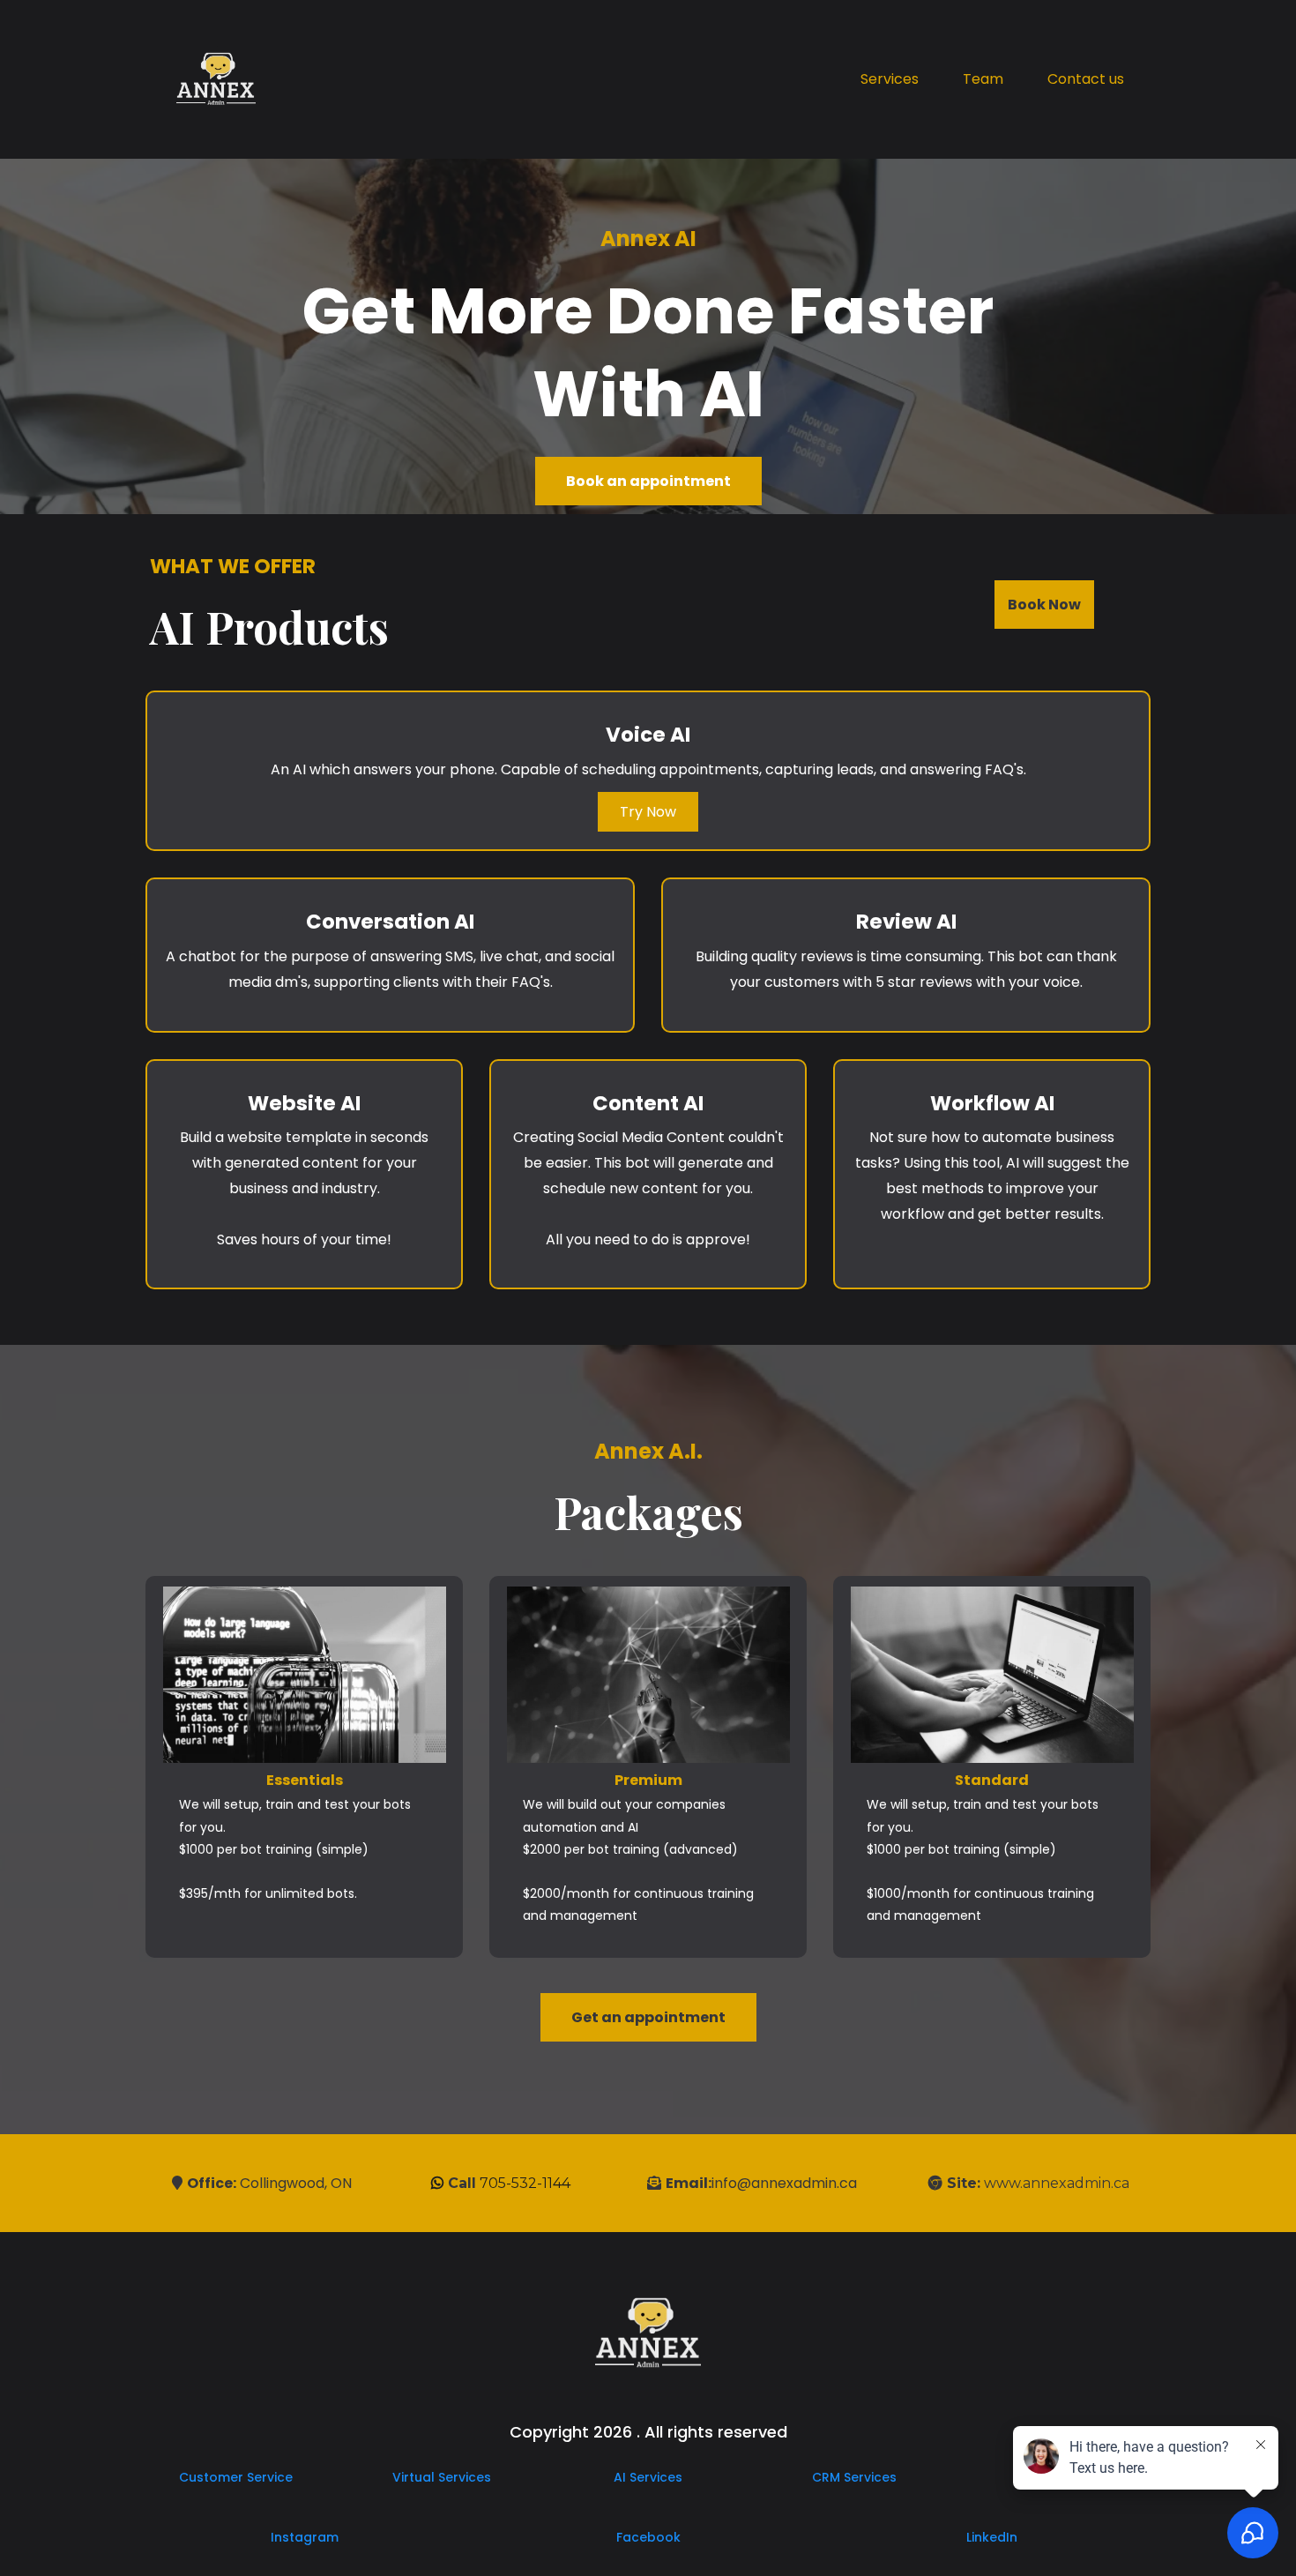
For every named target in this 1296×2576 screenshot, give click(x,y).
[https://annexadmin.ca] (216, 79)
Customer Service (236, 2477)
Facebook (648, 2537)
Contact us (1086, 79)
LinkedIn (992, 2537)
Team (983, 79)
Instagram (305, 2537)
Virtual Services (442, 2477)
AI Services (648, 2477)
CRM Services (854, 2477)
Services (890, 79)
